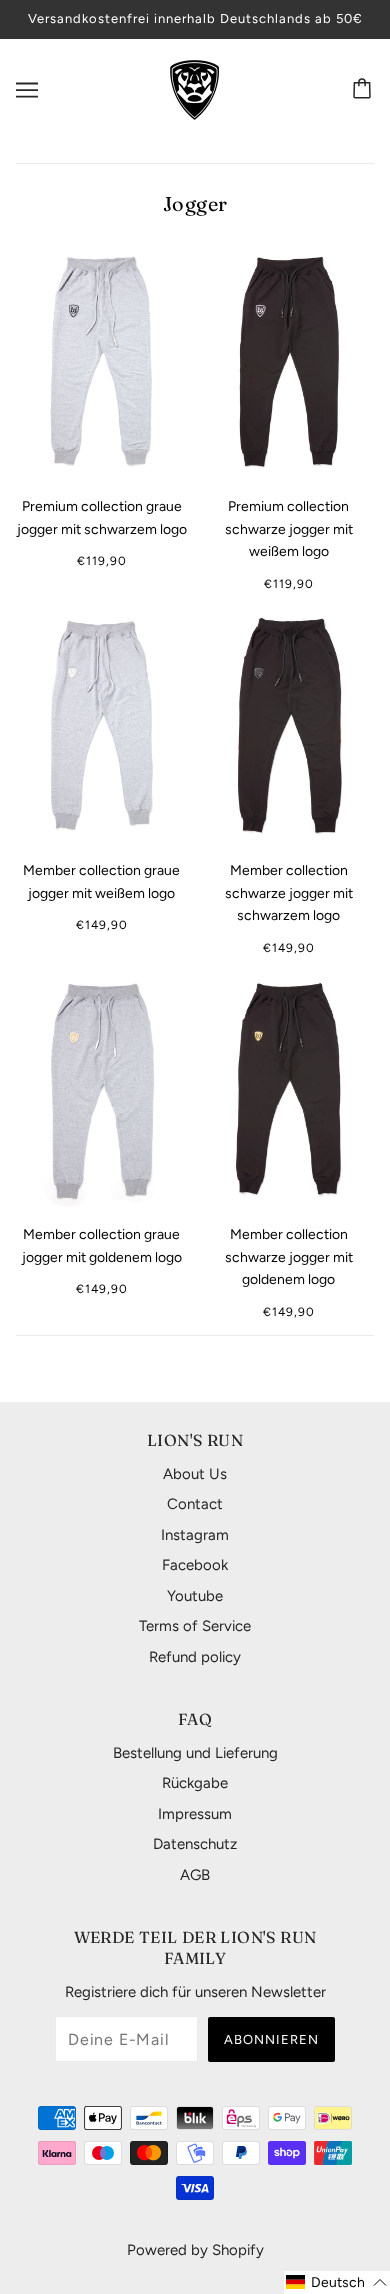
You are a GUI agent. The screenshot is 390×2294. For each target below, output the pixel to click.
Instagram (195, 1535)
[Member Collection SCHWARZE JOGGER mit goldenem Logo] (288, 1090)
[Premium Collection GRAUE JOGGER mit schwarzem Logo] (101, 362)
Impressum (195, 1814)
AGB (195, 1875)
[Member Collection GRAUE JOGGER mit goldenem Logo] (101, 1090)
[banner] (194, 88)
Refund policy (195, 1657)
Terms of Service (195, 1626)
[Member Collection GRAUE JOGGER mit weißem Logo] (101, 726)
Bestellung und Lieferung (195, 1753)
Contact (195, 1504)
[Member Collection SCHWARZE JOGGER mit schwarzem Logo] (288, 726)
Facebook (195, 1565)
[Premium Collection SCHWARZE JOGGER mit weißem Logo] (288, 362)
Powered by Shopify (195, 2250)
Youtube (195, 1596)
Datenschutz (195, 1844)
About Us (195, 1474)
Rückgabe (195, 1783)
